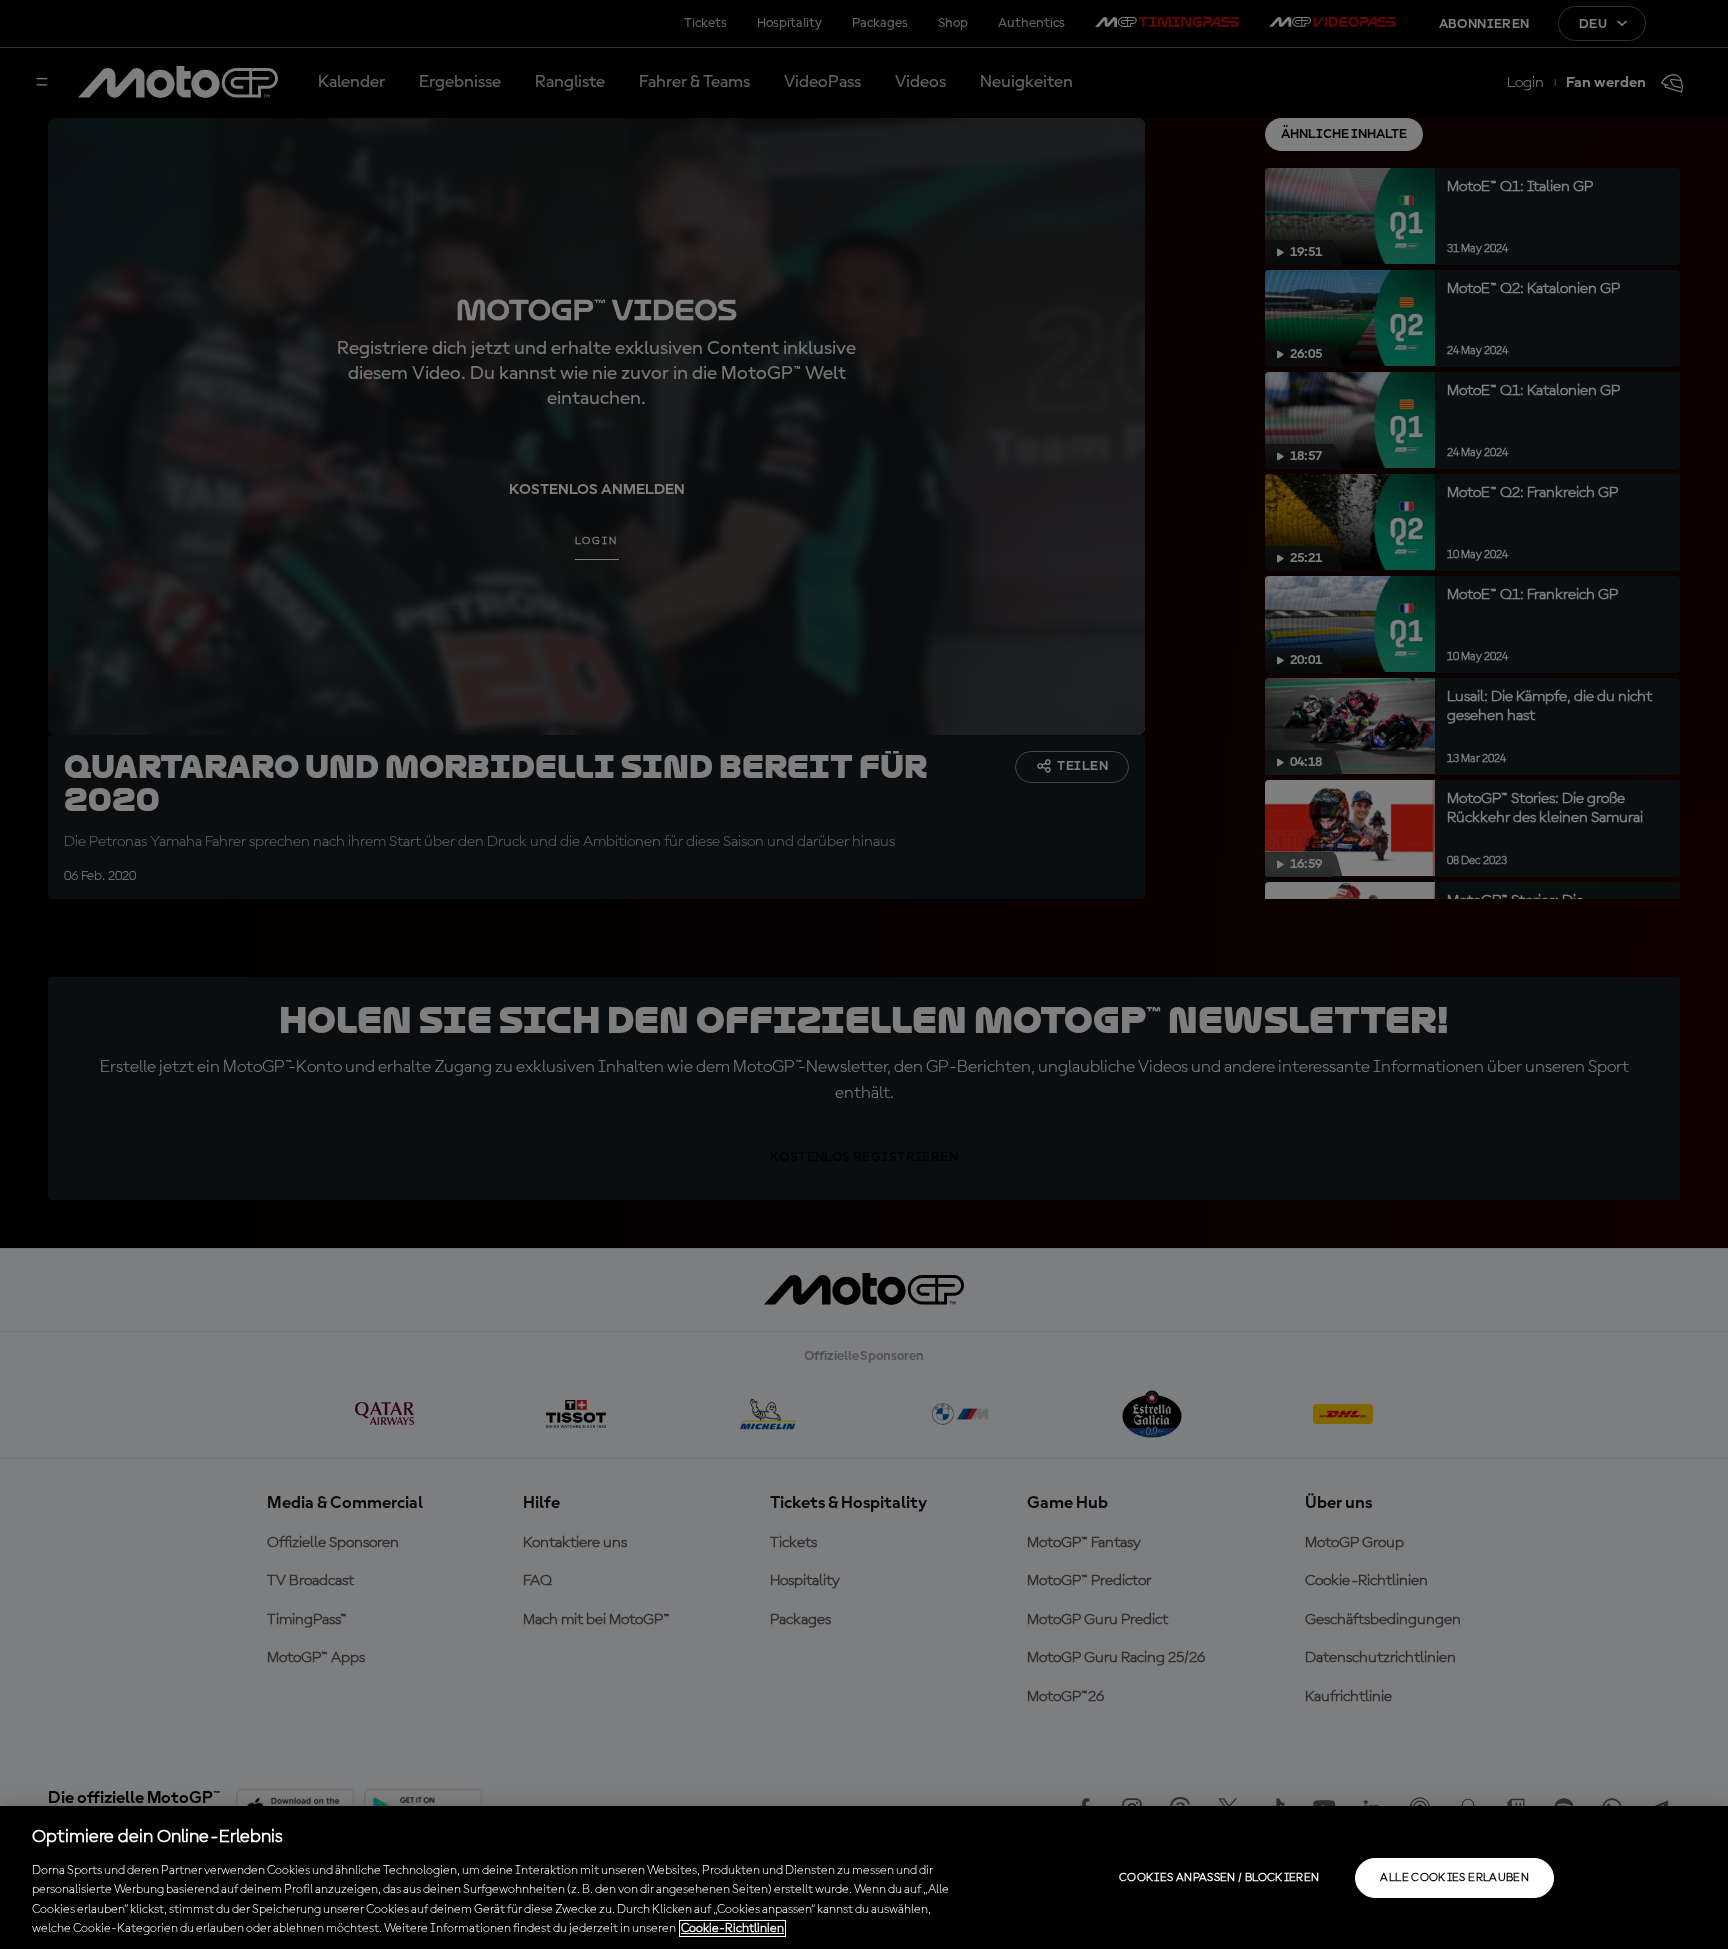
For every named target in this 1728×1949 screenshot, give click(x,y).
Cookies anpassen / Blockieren (1219, 1878)
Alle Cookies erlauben (1454, 1878)
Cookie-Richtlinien (732, 1928)
